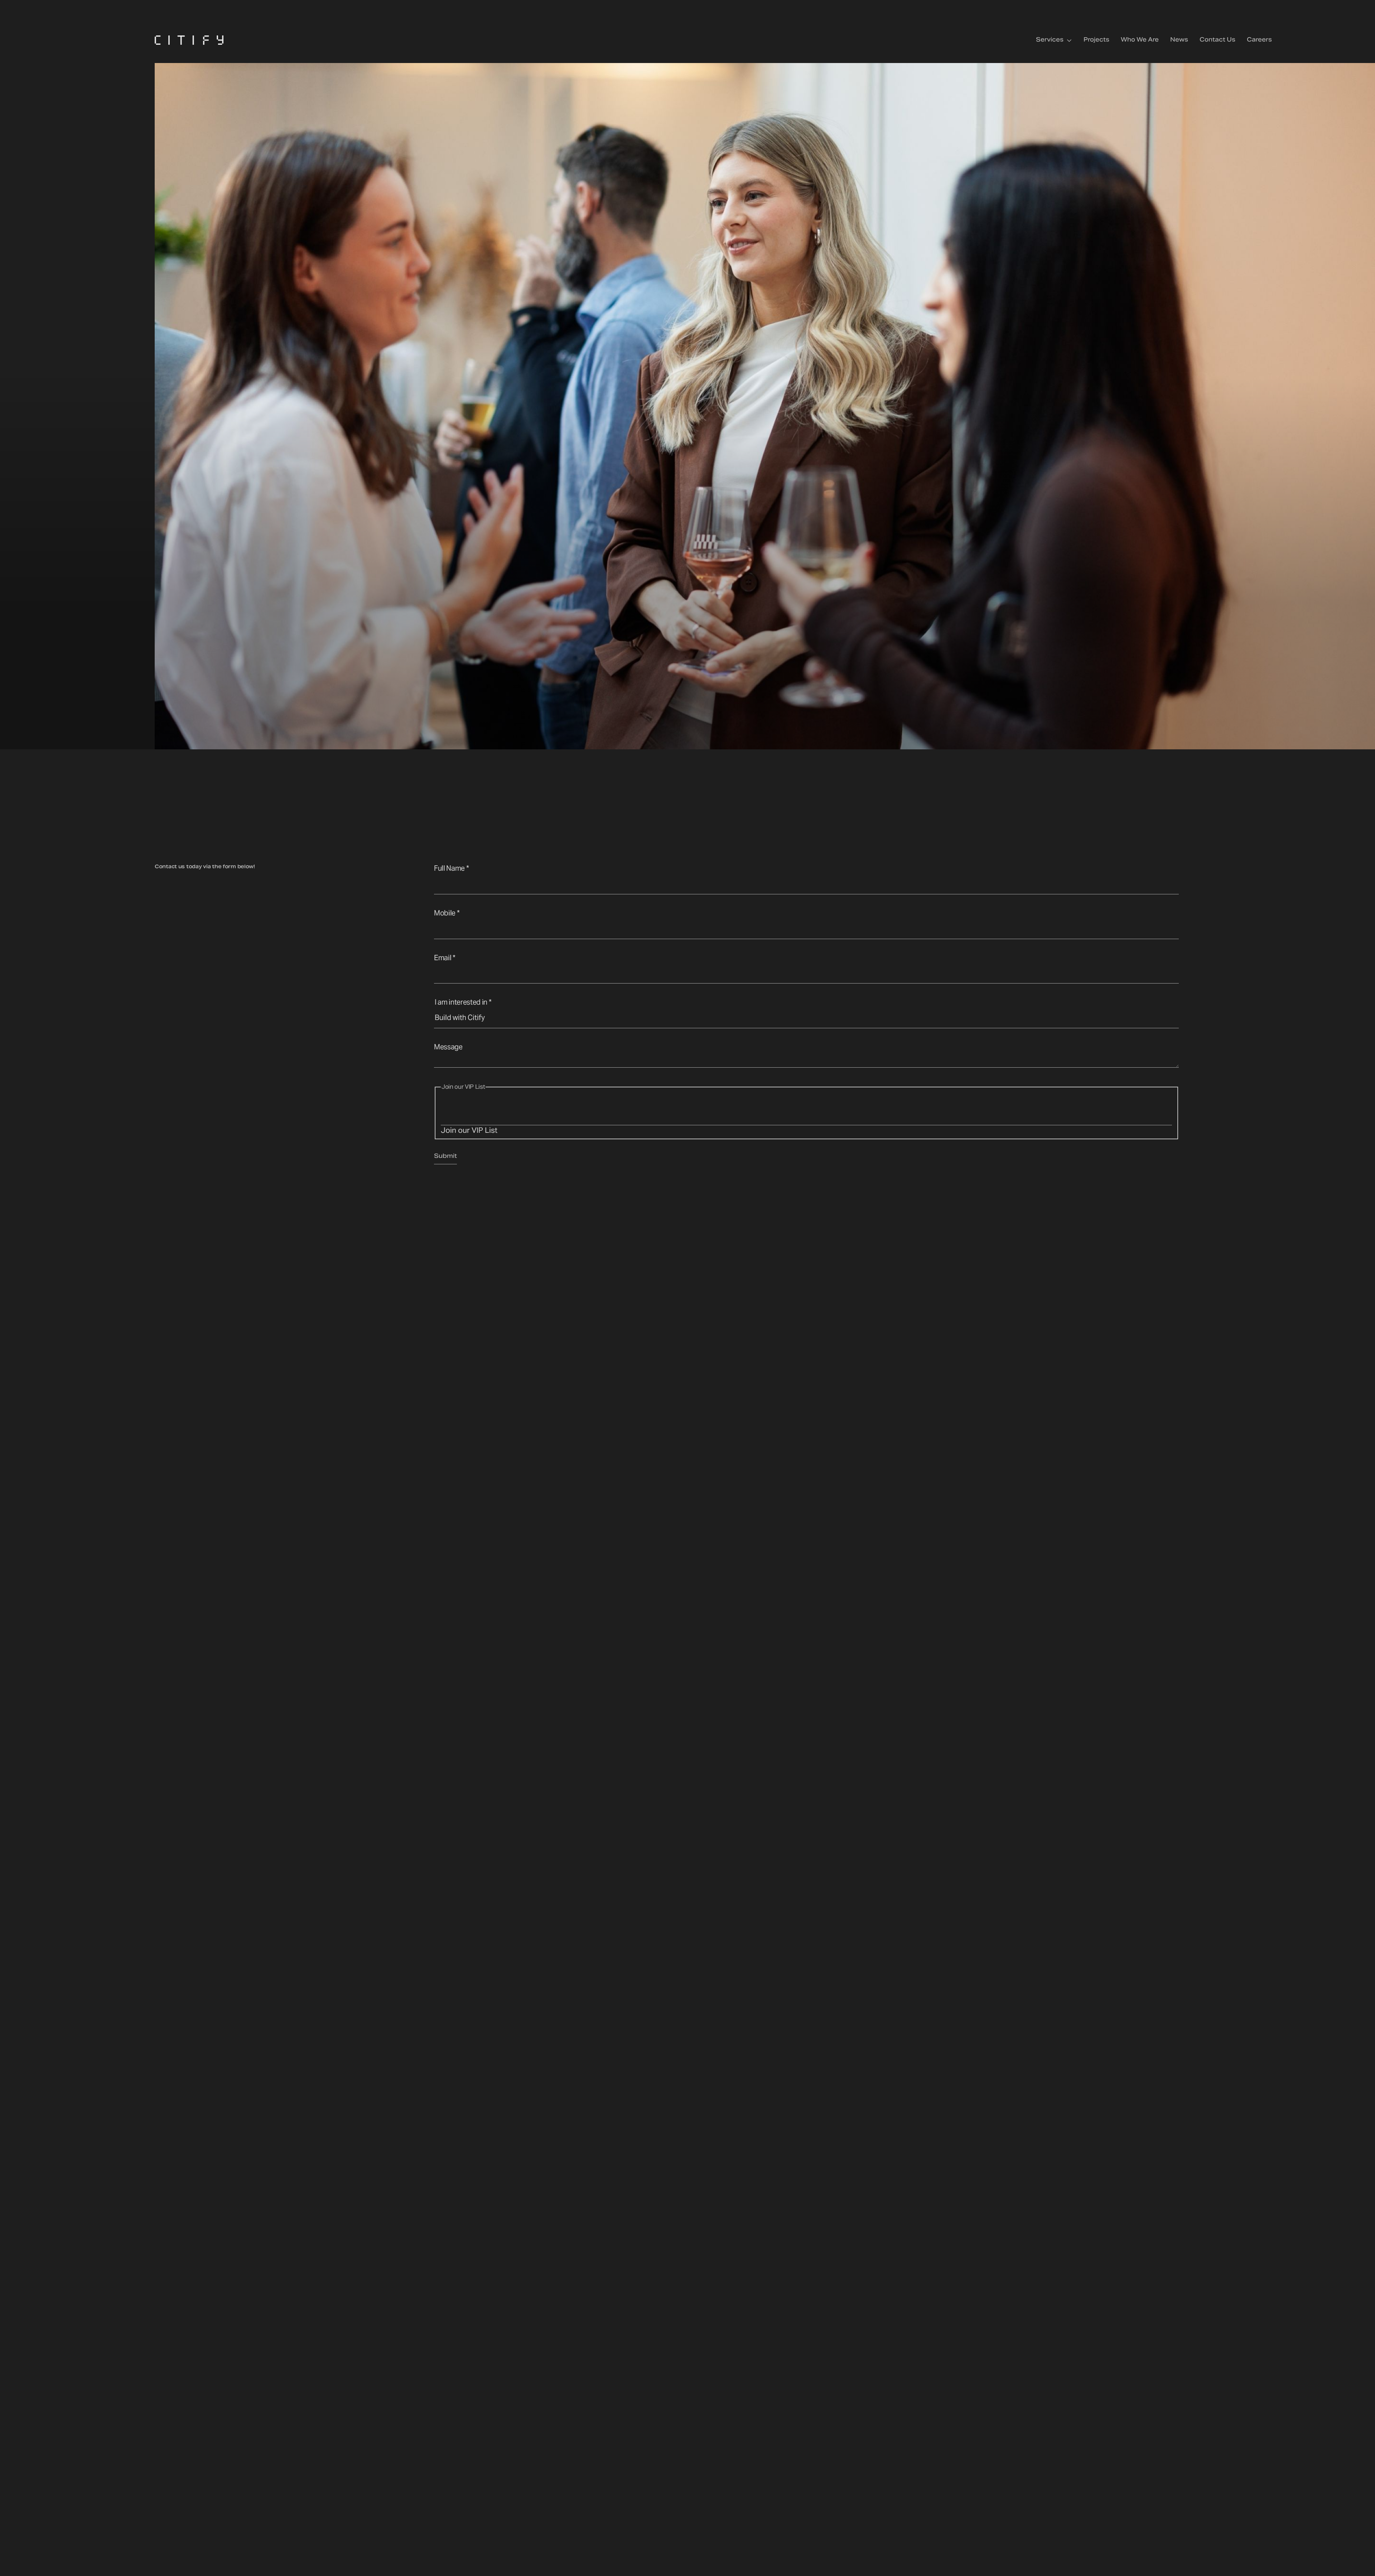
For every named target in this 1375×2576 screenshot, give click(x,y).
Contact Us (1217, 40)
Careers (1259, 40)
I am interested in (463, 1002)
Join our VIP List (469, 1130)
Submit (445, 1158)
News (1179, 40)
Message (448, 1047)
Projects (1096, 40)
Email (445, 958)
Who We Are (1140, 40)
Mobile (447, 913)
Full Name (451, 868)
